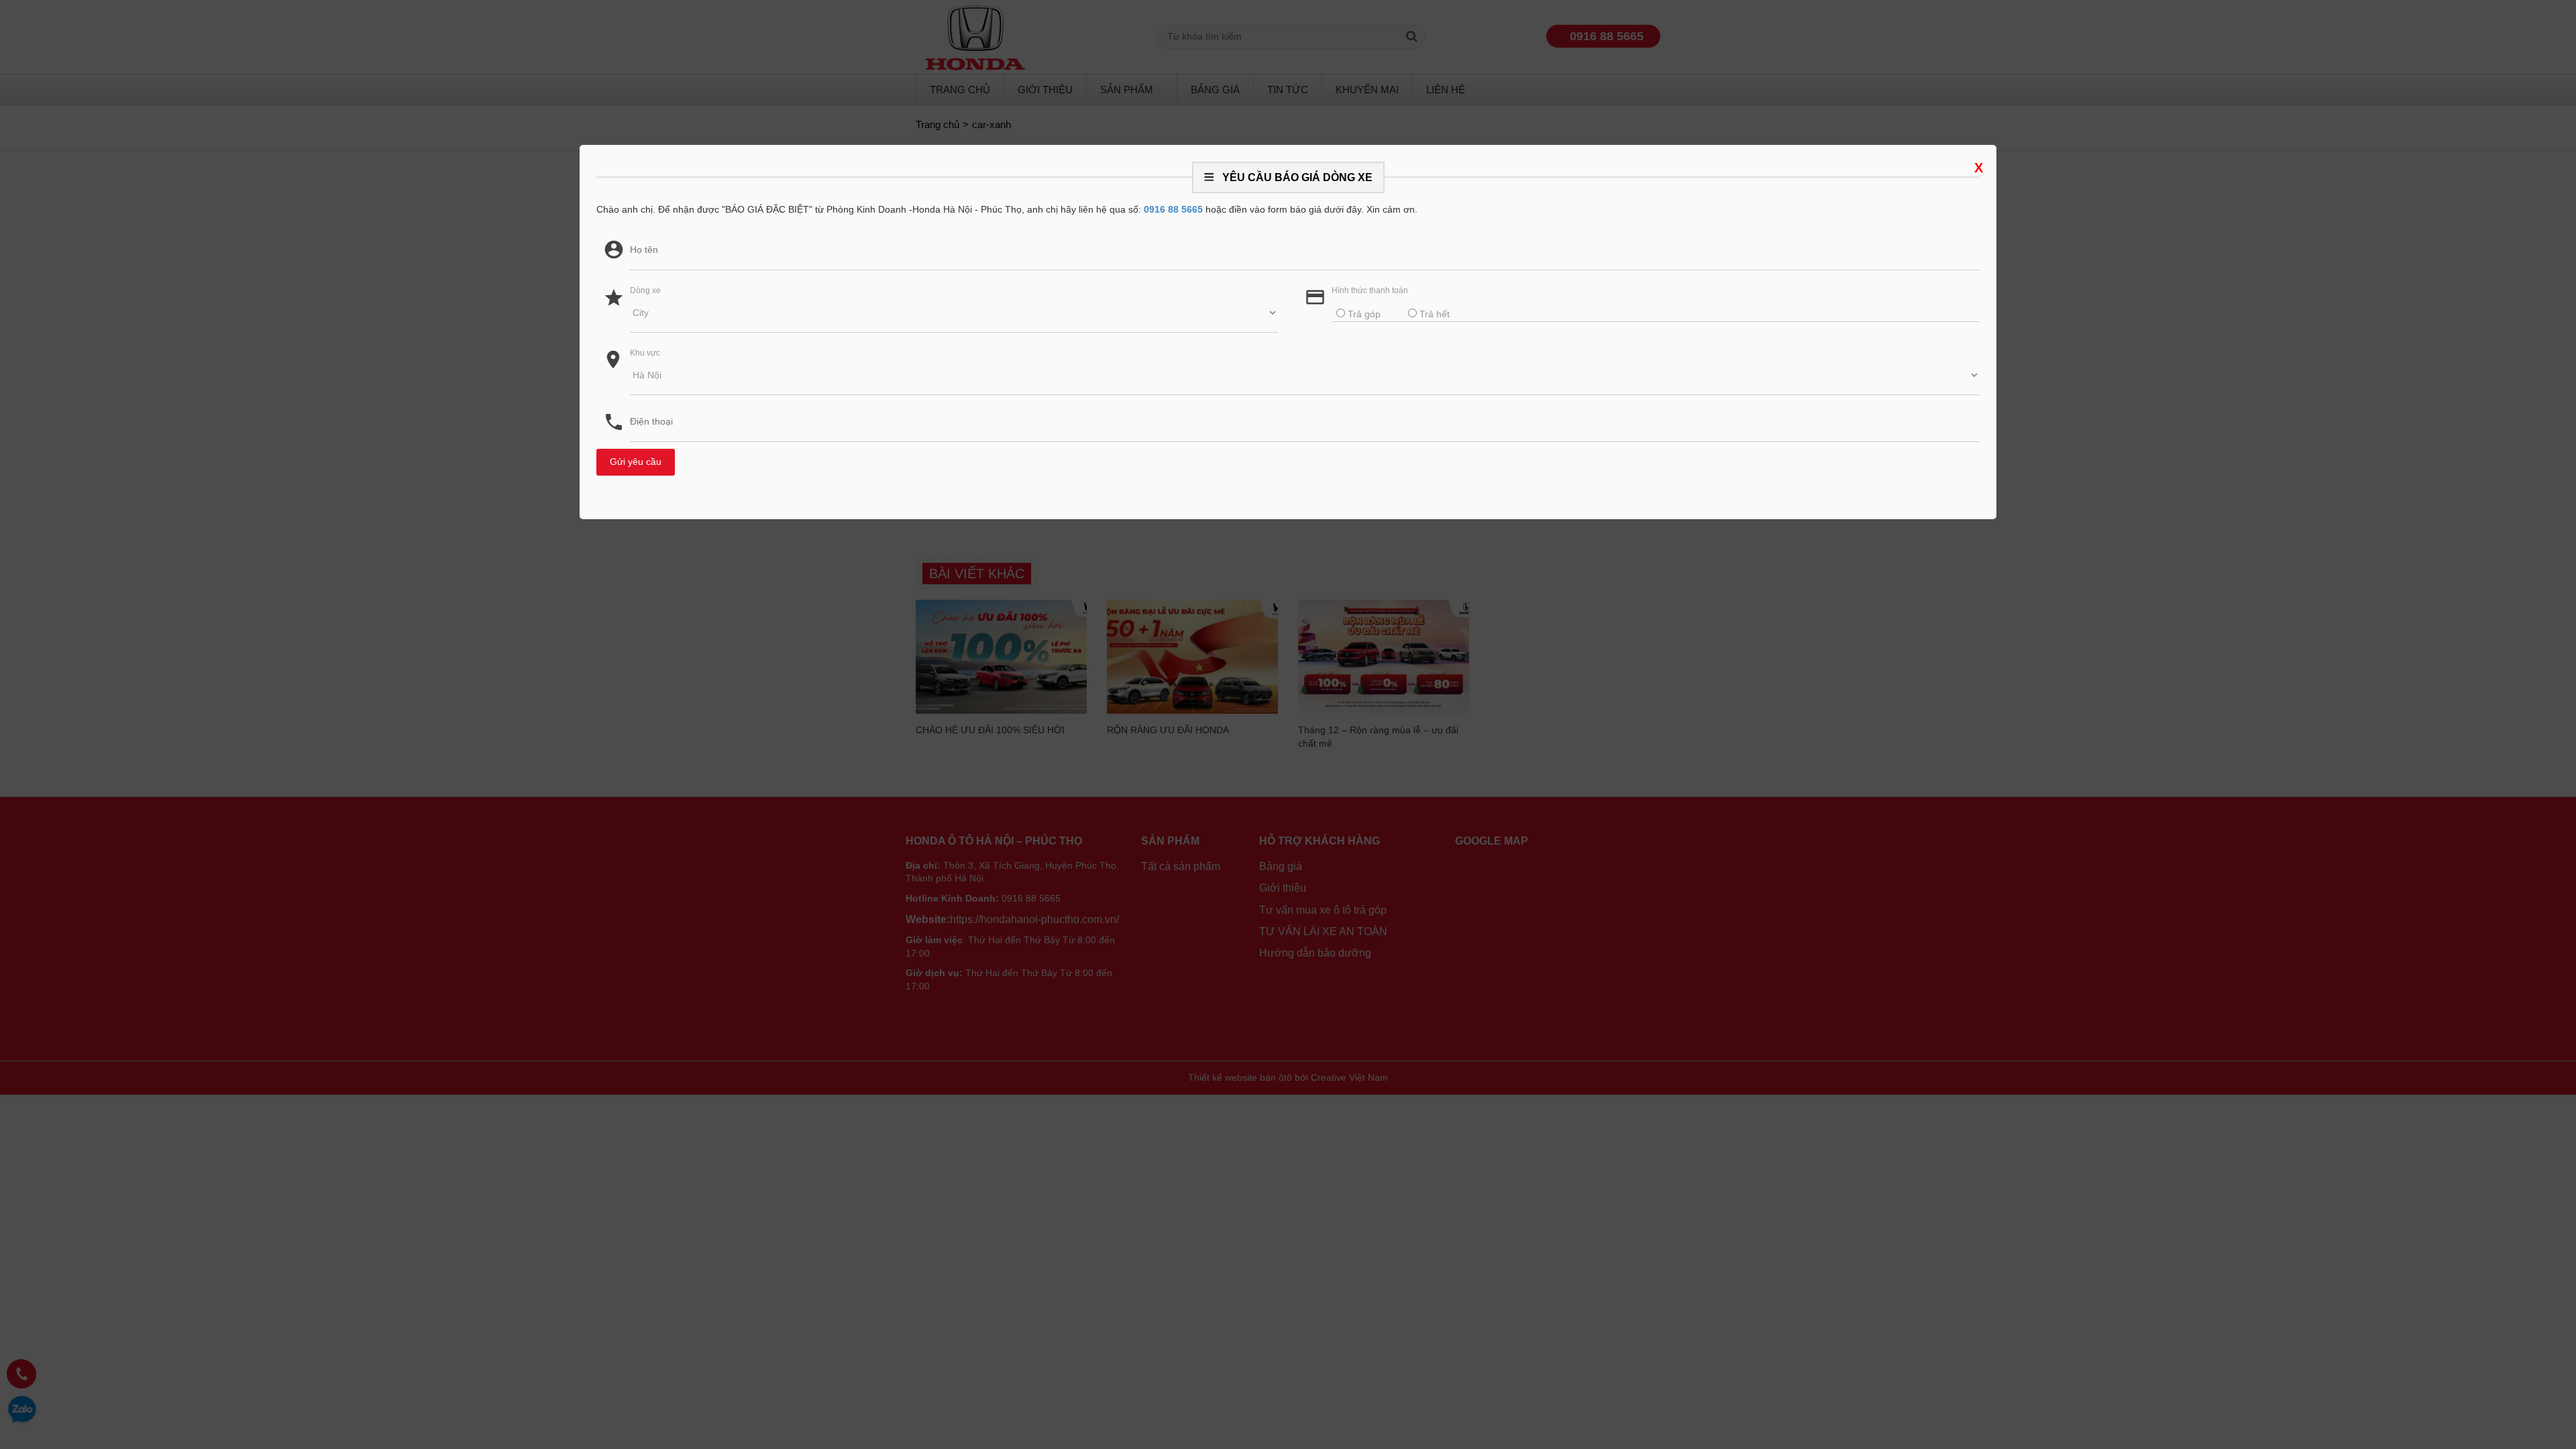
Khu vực (645, 353)
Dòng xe (645, 290)
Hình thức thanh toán (1370, 290)
